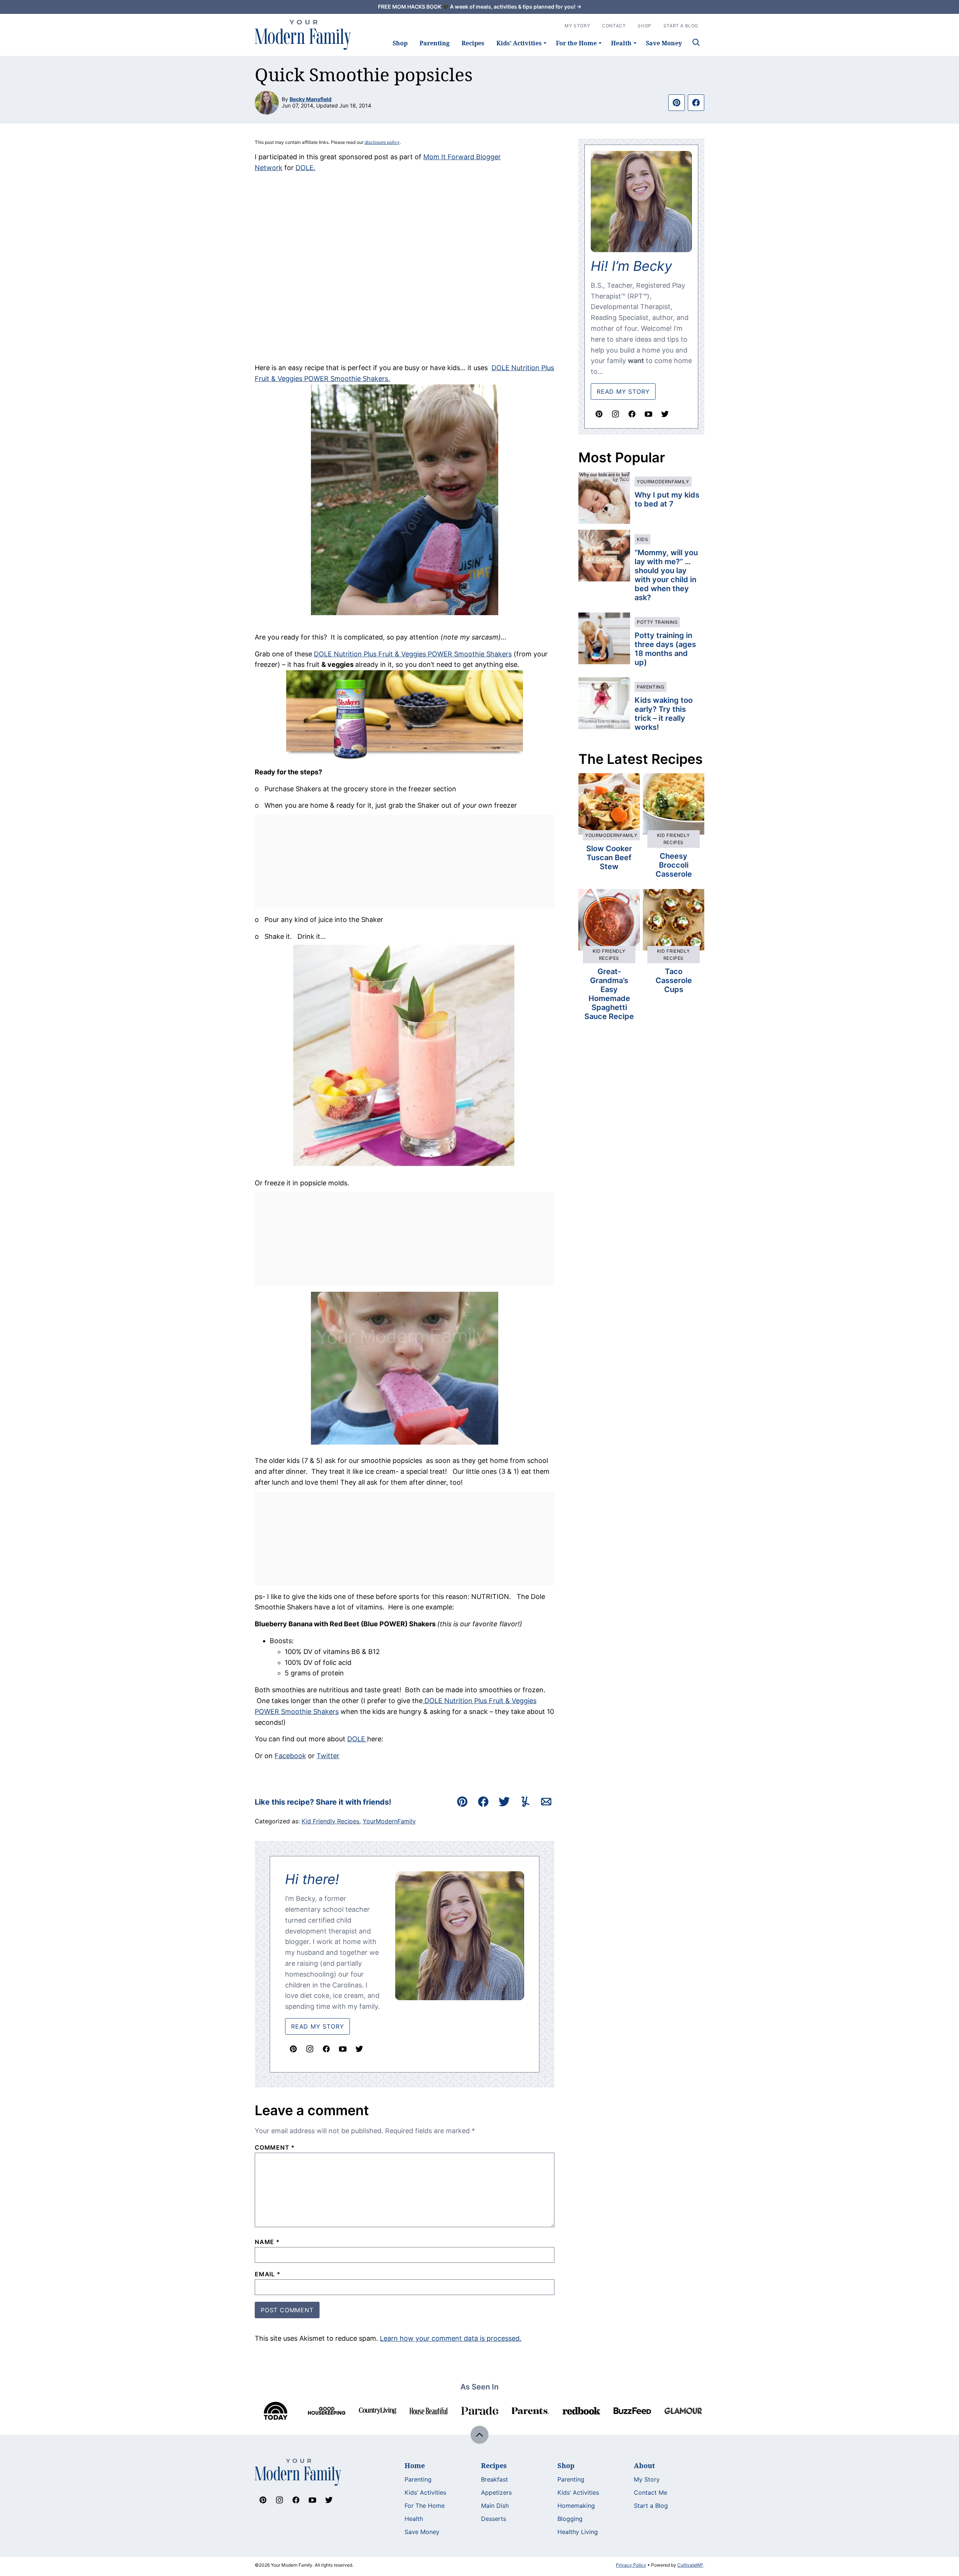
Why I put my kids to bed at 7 (667, 499)
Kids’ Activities (519, 43)
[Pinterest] (293, 2049)
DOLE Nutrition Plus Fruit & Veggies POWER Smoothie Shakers (413, 654)
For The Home (425, 2506)
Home (415, 2465)
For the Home (576, 43)
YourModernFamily (389, 1821)
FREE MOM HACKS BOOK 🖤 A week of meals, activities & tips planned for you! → (480, 7)
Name (267, 2242)
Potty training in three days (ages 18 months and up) (665, 649)
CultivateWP (690, 2565)
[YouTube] (343, 2049)
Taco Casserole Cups (674, 980)
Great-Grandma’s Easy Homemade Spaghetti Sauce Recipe (609, 994)
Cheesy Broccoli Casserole (674, 865)
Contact (614, 26)
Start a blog (681, 26)
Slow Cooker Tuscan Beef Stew (609, 858)
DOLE (357, 1739)
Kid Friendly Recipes (330, 1821)
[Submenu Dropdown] (545, 43)
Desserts (494, 2519)
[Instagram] (310, 2049)
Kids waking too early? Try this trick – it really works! (664, 714)
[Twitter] (359, 2049)
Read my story (623, 391)
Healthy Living (578, 2532)
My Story (577, 26)
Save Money (664, 43)
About (644, 2465)
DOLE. (305, 168)
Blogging (570, 2519)
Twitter (328, 1756)
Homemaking (576, 2506)
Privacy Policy (631, 2565)
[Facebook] (326, 2049)
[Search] (696, 42)
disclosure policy (382, 142)
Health (621, 43)
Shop (400, 43)
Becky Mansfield (311, 99)
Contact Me (651, 2492)
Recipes (473, 43)
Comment (275, 2147)
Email (268, 2274)
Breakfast (494, 2479)
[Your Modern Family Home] (303, 35)
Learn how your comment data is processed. (451, 2338)
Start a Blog (651, 2506)
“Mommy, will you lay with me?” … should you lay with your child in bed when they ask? (666, 575)
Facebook (290, 1756)
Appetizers (496, 2492)
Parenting (435, 43)
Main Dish (495, 2506)
